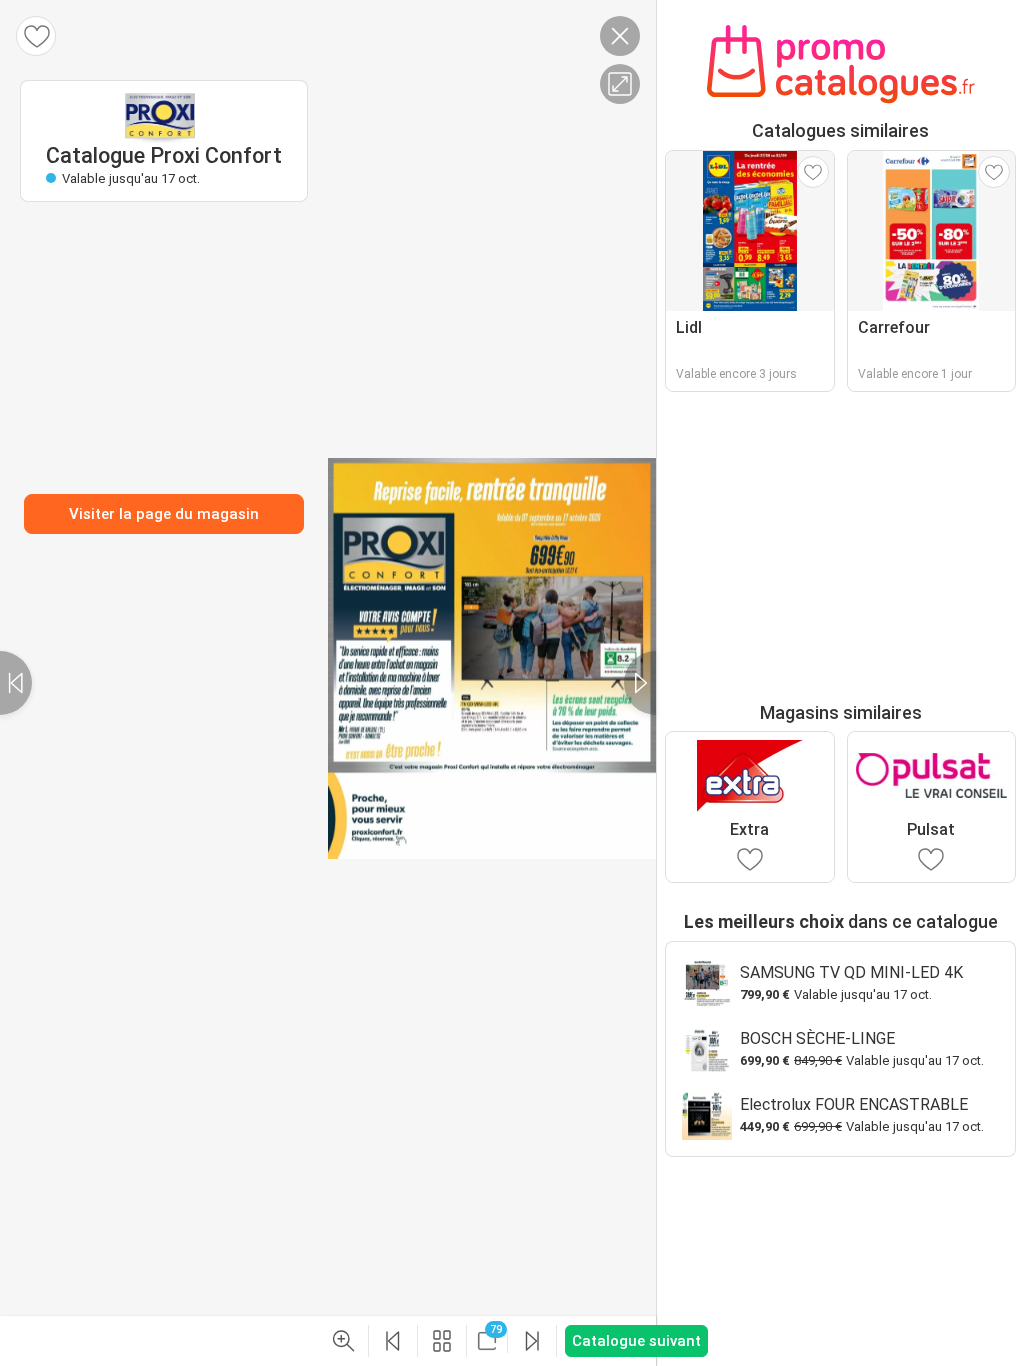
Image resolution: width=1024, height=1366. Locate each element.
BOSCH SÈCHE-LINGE (817, 1038)
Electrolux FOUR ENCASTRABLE (854, 1104)
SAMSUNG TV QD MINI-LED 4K (851, 972)
